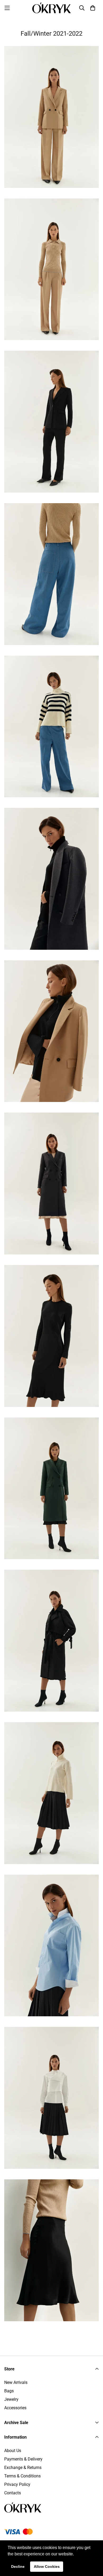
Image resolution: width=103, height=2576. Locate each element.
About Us (13, 2451)
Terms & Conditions (22, 2476)
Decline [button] (18, 2566)
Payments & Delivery (23, 2459)
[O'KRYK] (52, 8)
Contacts (13, 2493)
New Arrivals (16, 2382)
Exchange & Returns (23, 2468)
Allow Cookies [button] (47, 2566)
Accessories (15, 2408)
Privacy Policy (17, 2484)
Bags (9, 2391)
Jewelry (11, 2399)
